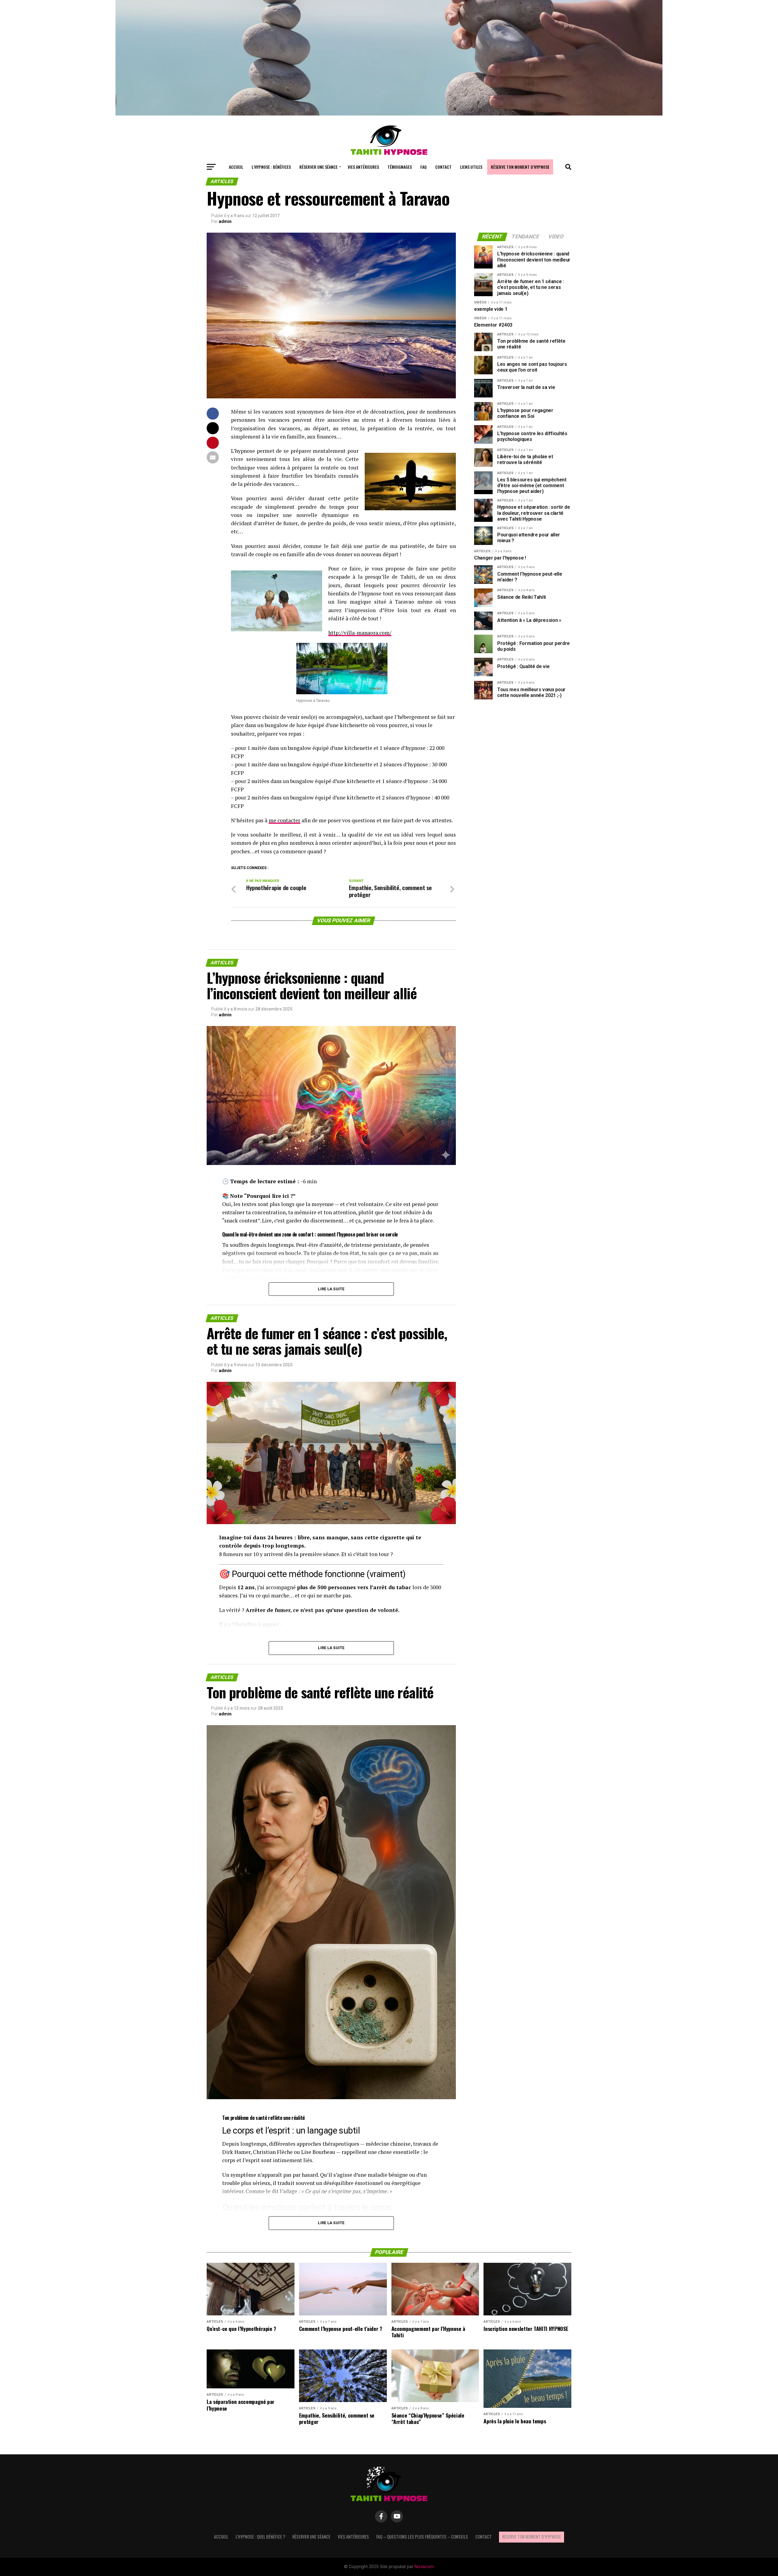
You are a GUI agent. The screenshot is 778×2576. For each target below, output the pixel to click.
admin (225, 221)
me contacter (284, 820)
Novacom (424, 2567)
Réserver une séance (318, 167)
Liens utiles (471, 167)
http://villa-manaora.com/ (360, 633)
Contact (443, 167)
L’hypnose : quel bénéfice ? (260, 2537)
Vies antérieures (363, 167)
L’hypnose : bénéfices (271, 167)
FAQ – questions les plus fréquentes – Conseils (422, 2537)
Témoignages (400, 167)
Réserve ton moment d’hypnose (520, 167)
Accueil (236, 167)
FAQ (423, 167)
